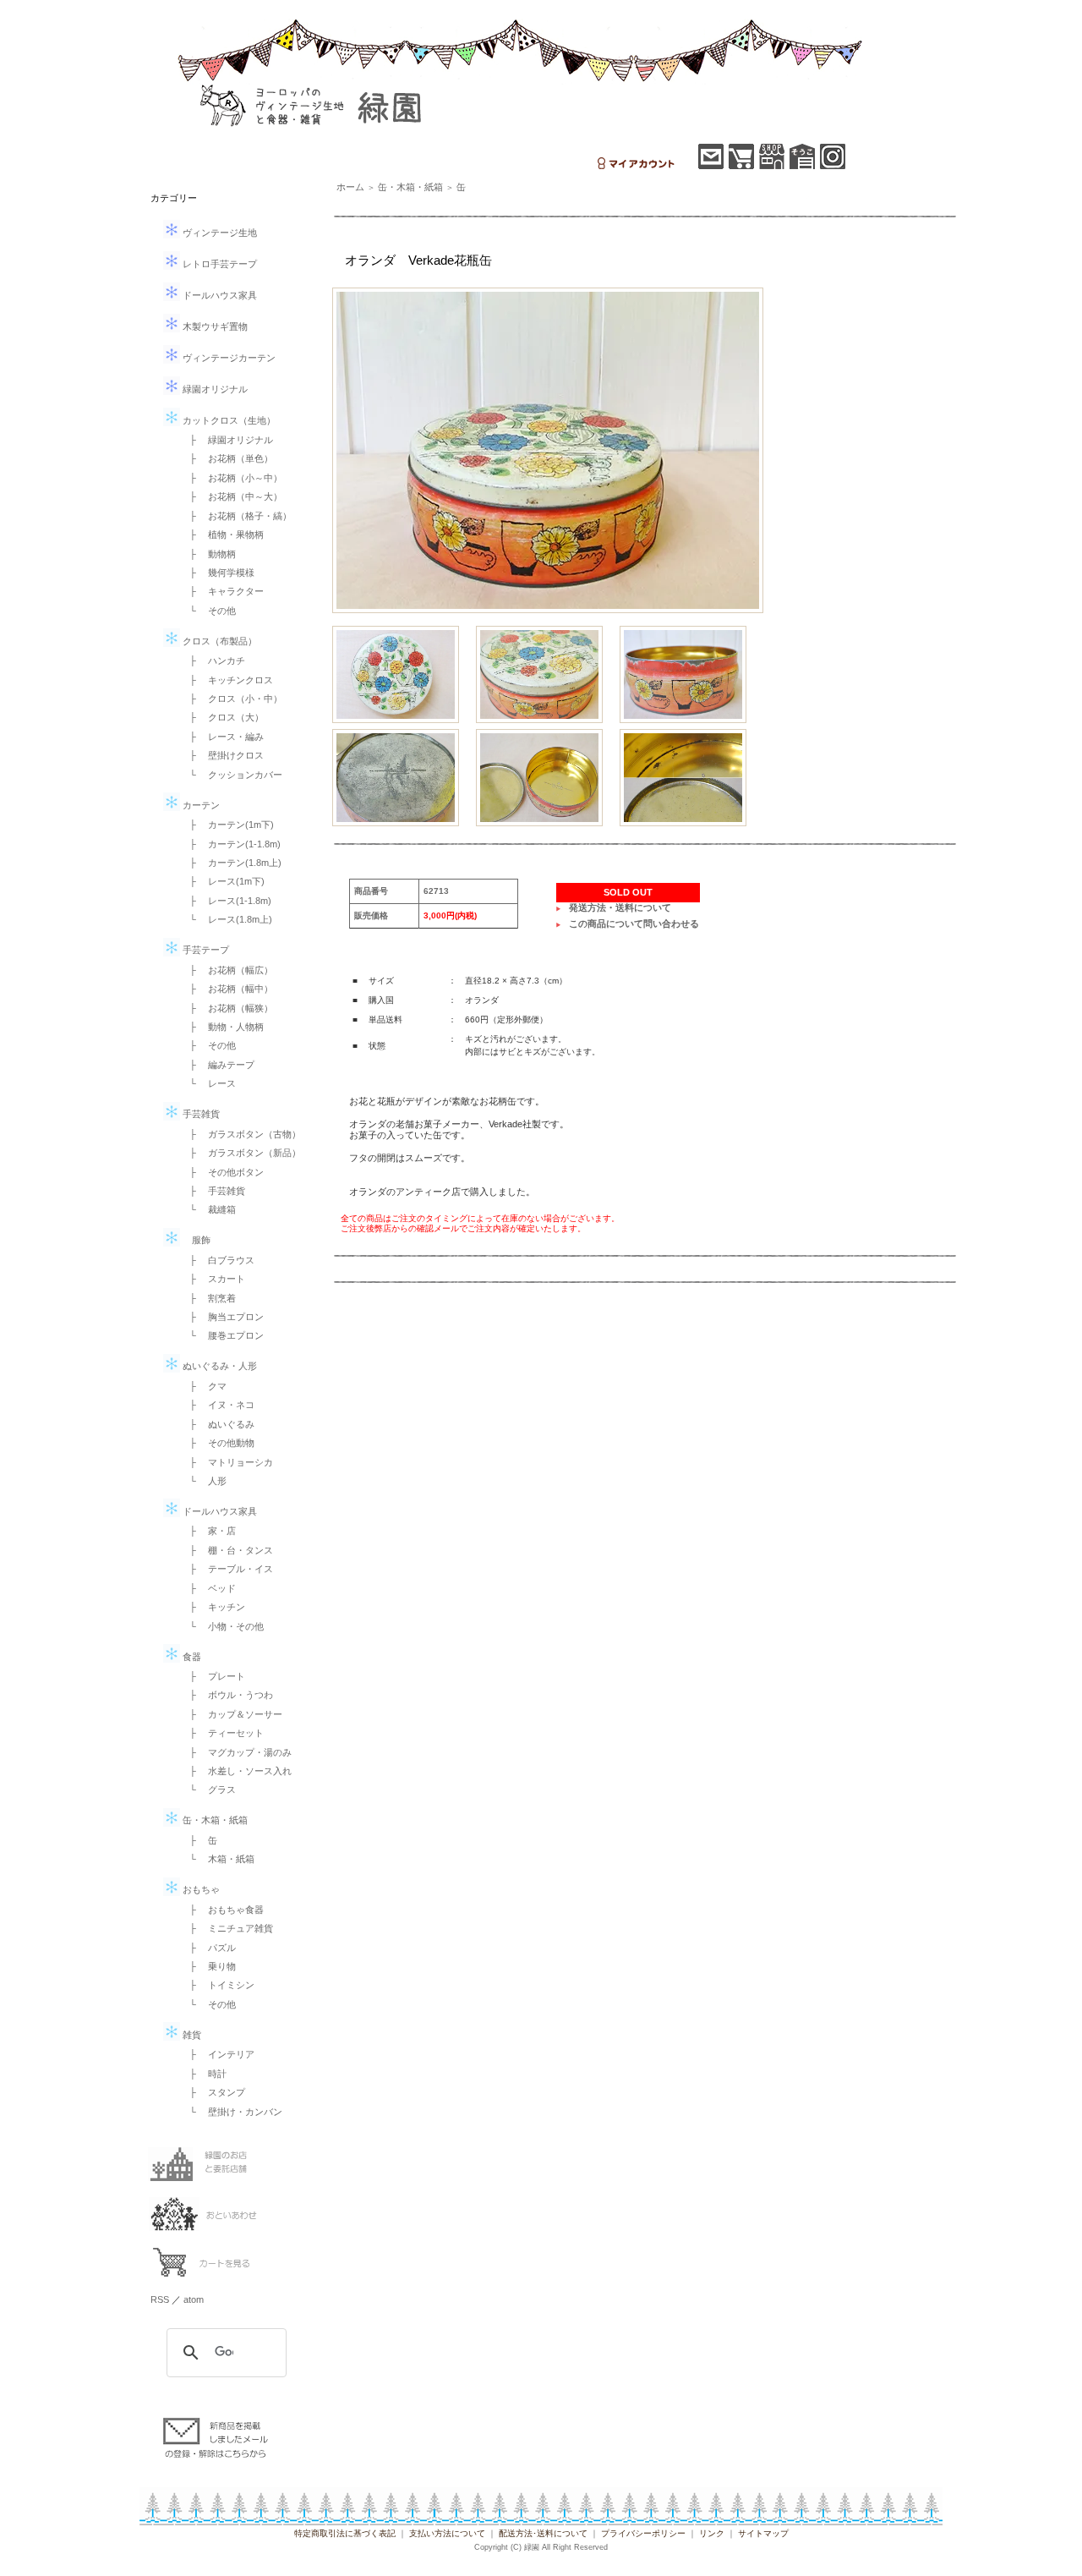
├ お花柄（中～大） (231, 496)
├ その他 (208, 1045)
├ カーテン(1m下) (227, 825)
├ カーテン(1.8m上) (231, 863)
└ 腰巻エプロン (222, 1335)
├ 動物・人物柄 (222, 1027)
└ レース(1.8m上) (226, 919)
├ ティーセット (222, 1733)
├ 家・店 (208, 1531)
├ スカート (213, 1279)
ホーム (350, 187)
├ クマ (203, 1386)
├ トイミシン (217, 1985)
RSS (160, 2299)
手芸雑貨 (200, 1114)
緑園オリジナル (214, 389)
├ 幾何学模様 (217, 573)
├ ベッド (208, 1588)
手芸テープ (205, 950)
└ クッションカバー (231, 775)
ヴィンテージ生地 (219, 233)
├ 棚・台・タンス (227, 1550)
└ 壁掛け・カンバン (231, 2112)
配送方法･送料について (543, 2533)
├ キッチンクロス (227, 680)
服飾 (195, 1240)
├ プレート (213, 1676)
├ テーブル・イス (227, 1569)
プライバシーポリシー (643, 2533)
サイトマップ (763, 2533)
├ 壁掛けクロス (222, 755)
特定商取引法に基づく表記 (345, 2533)
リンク (712, 2533)
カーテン (200, 805)
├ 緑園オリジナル (227, 440)
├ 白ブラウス (217, 1260)
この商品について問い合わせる (634, 924)
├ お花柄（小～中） (231, 478)
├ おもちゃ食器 (222, 1910)
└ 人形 (203, 1481)
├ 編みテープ (217, 1065)
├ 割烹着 (208, 1298)
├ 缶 (199, 1840)
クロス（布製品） (219, 641)
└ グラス (208, 1789)
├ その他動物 (217, 1443)
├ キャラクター (222, 591)
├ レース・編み (222, 737)
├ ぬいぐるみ (217, 1424)
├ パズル (208, 1948)
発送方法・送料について (620, 907)
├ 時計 (203, 2074)
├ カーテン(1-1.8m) (230, 844)
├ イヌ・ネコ (217, 1405)
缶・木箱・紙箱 (214, 1820)
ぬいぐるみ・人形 (219, 1366)
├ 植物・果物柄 (222, 534)
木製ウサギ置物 (214, 326)
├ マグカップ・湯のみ (236, 1752)
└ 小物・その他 (222, 1626)
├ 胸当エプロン (222, 1317)
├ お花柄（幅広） (227, 970)
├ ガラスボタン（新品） (240, 1153)
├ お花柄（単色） (227, 458)
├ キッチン (213, 1607)
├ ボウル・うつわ (227, 1695)
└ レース (208, 1083)
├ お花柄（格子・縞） (236, 516)
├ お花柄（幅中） (227, 989)
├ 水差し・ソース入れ (236, 1771)
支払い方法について (447, 2533)
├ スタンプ (213, 2092)
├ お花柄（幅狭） (227, 1008)
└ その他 (208, 611)
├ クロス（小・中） (231, 699)
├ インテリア (217, 2054)
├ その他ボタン (222, 1172)
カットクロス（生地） (228, 420)
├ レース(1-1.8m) (226, 901)
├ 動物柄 (208, 554)
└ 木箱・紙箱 (217, 1859)
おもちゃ (200, 1889)
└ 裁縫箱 (208, 1209)
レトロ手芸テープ (219, 264)
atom (194, 2299)
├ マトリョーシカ (227, 1462)
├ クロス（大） (222, 717)
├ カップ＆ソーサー (231, 1714)
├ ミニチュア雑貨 (227, 1928)
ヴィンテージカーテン (228, 358)
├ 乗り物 (208, 1966)
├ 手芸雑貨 (213, 1191)
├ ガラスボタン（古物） (240, 1134)
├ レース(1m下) (222, 881)
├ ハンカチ (213, 660)
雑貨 (191, 2035)
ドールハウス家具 (219, 295)
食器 (191, 1657)
